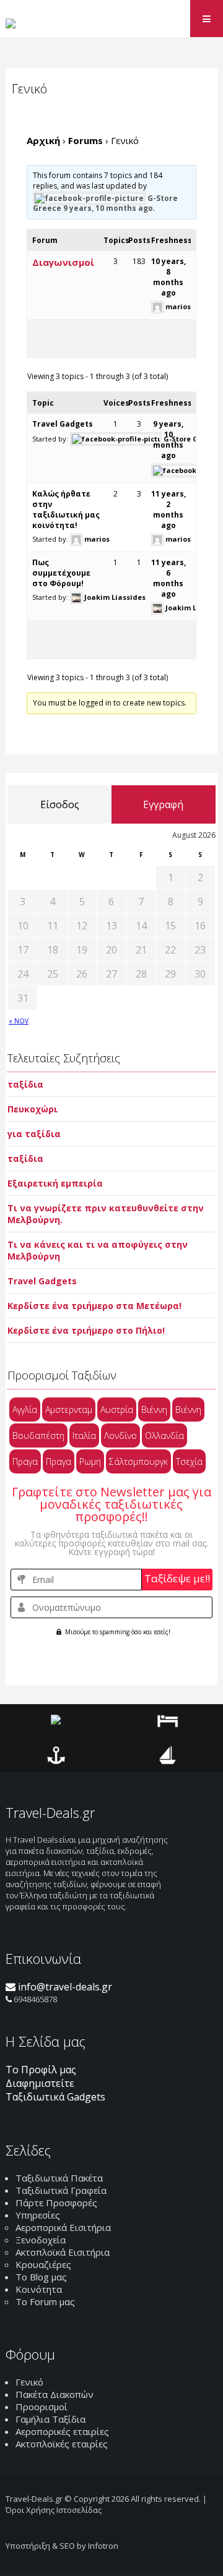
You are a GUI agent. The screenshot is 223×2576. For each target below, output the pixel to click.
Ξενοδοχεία (41, 2240)
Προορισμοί (42, 2407)
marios (178, 306)
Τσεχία (189, 1461)
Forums (85, 140)
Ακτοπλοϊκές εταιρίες (62, 2444)
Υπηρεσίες (38, 2215)
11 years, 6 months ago (168, 578)
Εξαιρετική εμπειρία (55, 1183)
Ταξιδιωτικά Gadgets (55, 2097)
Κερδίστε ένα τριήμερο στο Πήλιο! (86, 1330)
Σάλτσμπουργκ (138, 1461)
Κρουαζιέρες (43, 2264)
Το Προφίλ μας (41, 2070)
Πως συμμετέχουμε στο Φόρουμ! (61, 573)
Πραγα (25, 1461)
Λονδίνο (120, 1435)
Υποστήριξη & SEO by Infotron (62, 2546)
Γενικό (29, 2382)
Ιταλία (84, 1435)
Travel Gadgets (63, 424)
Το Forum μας (45, 2301)
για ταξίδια (34, 1134)
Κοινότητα (39, 2289)
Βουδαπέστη (38, 1435)
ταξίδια (25, 1084)
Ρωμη (90, 1461)
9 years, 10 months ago (108, 208)
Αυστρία (117, 1410)
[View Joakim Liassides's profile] (76, 597)
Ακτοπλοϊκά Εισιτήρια (63, 2252)
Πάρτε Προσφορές (56, 2203)
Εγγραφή (163, 804)
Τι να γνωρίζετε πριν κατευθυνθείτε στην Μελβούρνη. (106, 1214)
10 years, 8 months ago (168, 277)
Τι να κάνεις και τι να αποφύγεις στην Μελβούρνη (98, 1250)
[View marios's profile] (157, 306)
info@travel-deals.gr (64, 1987)
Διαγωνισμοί (63, 262)
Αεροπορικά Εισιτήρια (63, 2227)
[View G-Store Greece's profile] (89, 198)
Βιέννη (154, 1410)
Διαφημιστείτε (40, 2083)
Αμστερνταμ (69, 1410)
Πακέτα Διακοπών (55, 2394)
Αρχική (43, 140)
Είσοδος (60, 804)
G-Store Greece (191, 439)
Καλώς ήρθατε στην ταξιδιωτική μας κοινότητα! (66, 510)
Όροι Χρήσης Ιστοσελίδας (54, 2510)
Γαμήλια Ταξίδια (50, 2419)
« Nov (19, 1021)
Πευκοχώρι (33, 1109)
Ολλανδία (164, 1435)
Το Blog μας (41, 2277)
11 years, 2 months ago (168, 510)
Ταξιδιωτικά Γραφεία (61, 2190)
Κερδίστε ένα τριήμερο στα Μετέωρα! (94, 1306)
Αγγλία (25, 1410)
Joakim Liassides (115, 597)
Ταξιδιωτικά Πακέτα (59, 2178)
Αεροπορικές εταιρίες (62, 2431)
